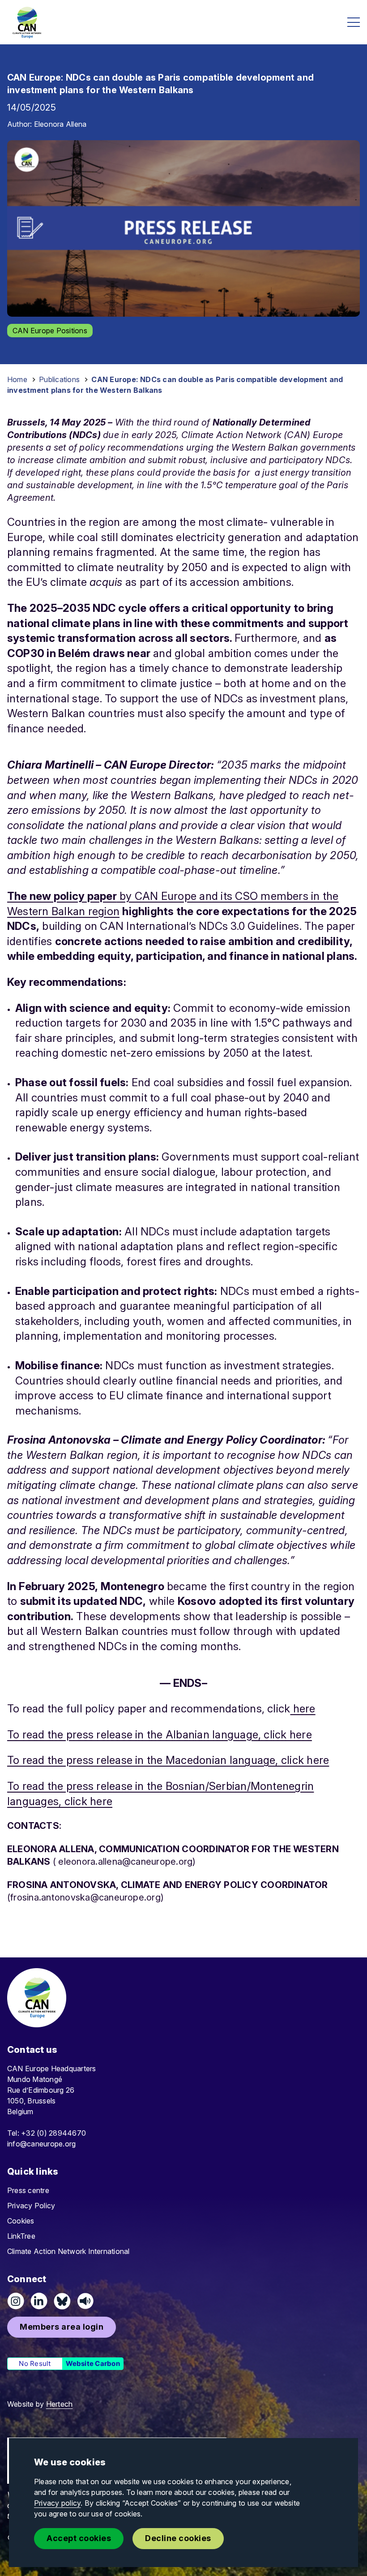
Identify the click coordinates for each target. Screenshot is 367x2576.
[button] (62, 2327)
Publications (59, 379)
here (303, 1709)
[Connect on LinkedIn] (39, 2301)
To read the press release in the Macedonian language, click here (168, 1760)
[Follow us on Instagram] (16, 2301)
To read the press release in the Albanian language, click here (160, 1735)
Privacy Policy (31, 2206)
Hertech (60, 2404)
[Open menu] (354, 22)
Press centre (28, 2190)
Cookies (21, 2221)
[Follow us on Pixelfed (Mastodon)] (62, 2301)
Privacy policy (57, 2503)
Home (17, 379)
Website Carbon (93, 2363)
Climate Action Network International (68, 2251)
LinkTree (21, 2236)
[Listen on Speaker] (85, 2301)
